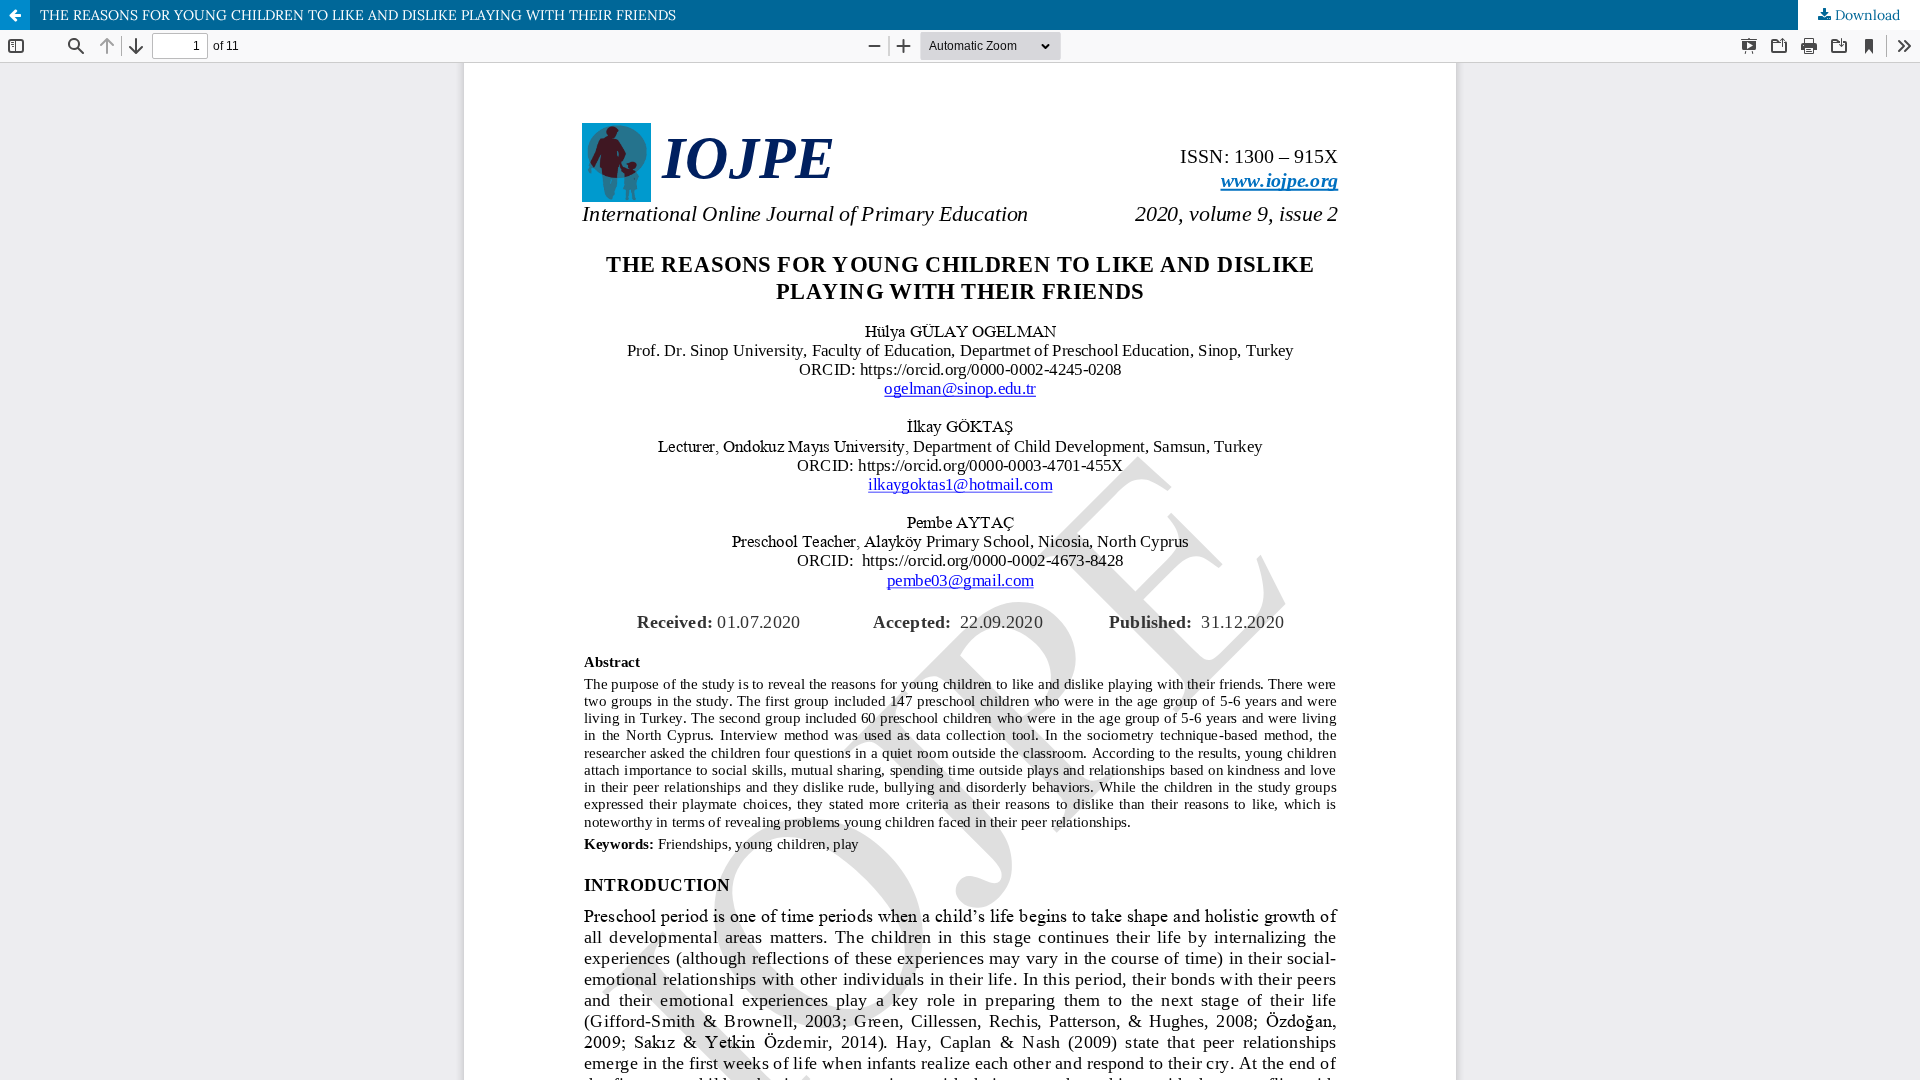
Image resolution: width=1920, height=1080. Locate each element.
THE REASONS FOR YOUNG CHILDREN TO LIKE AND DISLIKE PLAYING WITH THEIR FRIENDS (358, 15)
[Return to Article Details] (15, 15)
